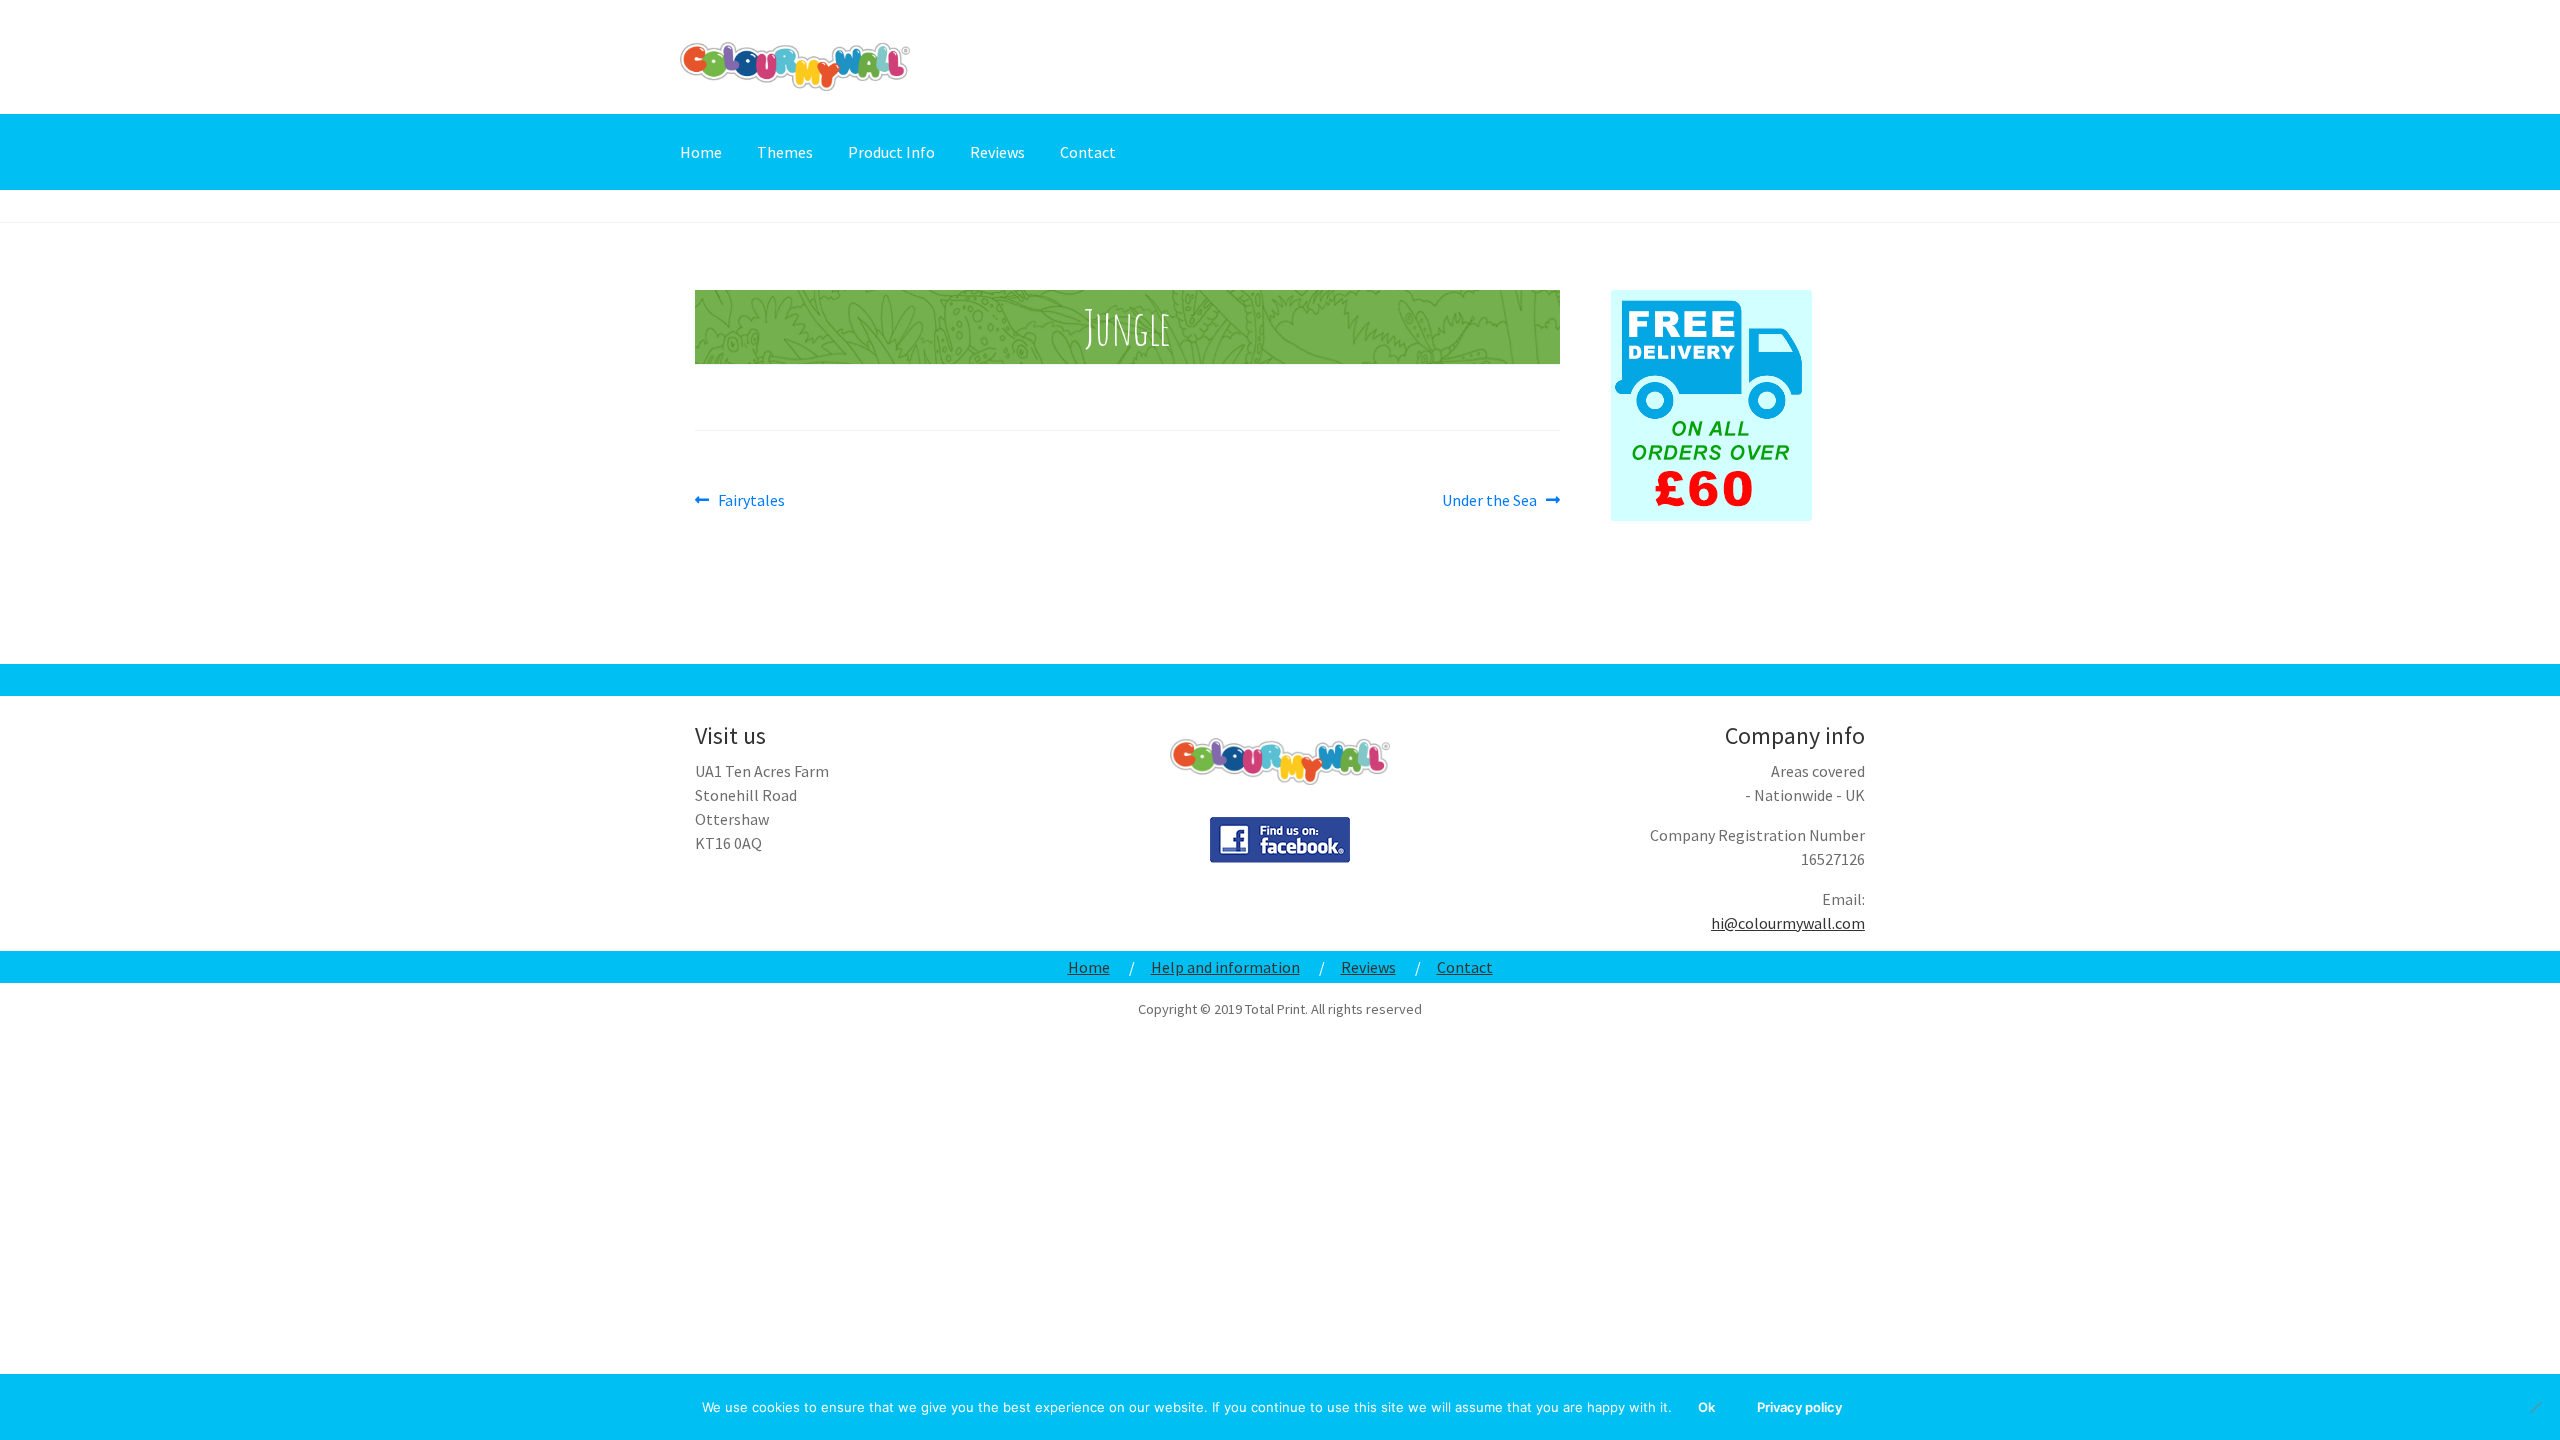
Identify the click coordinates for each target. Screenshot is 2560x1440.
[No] (2535, 1407)
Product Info (891, 152)
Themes (785, 152)
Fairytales (751, 500)
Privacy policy (1799, 1407)
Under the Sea (1489, 500)
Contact (1088, 152)
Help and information (1225, 967)
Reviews (997, 152)
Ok (1706, 1407)
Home (701, 152)
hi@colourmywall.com (1788, 923)
